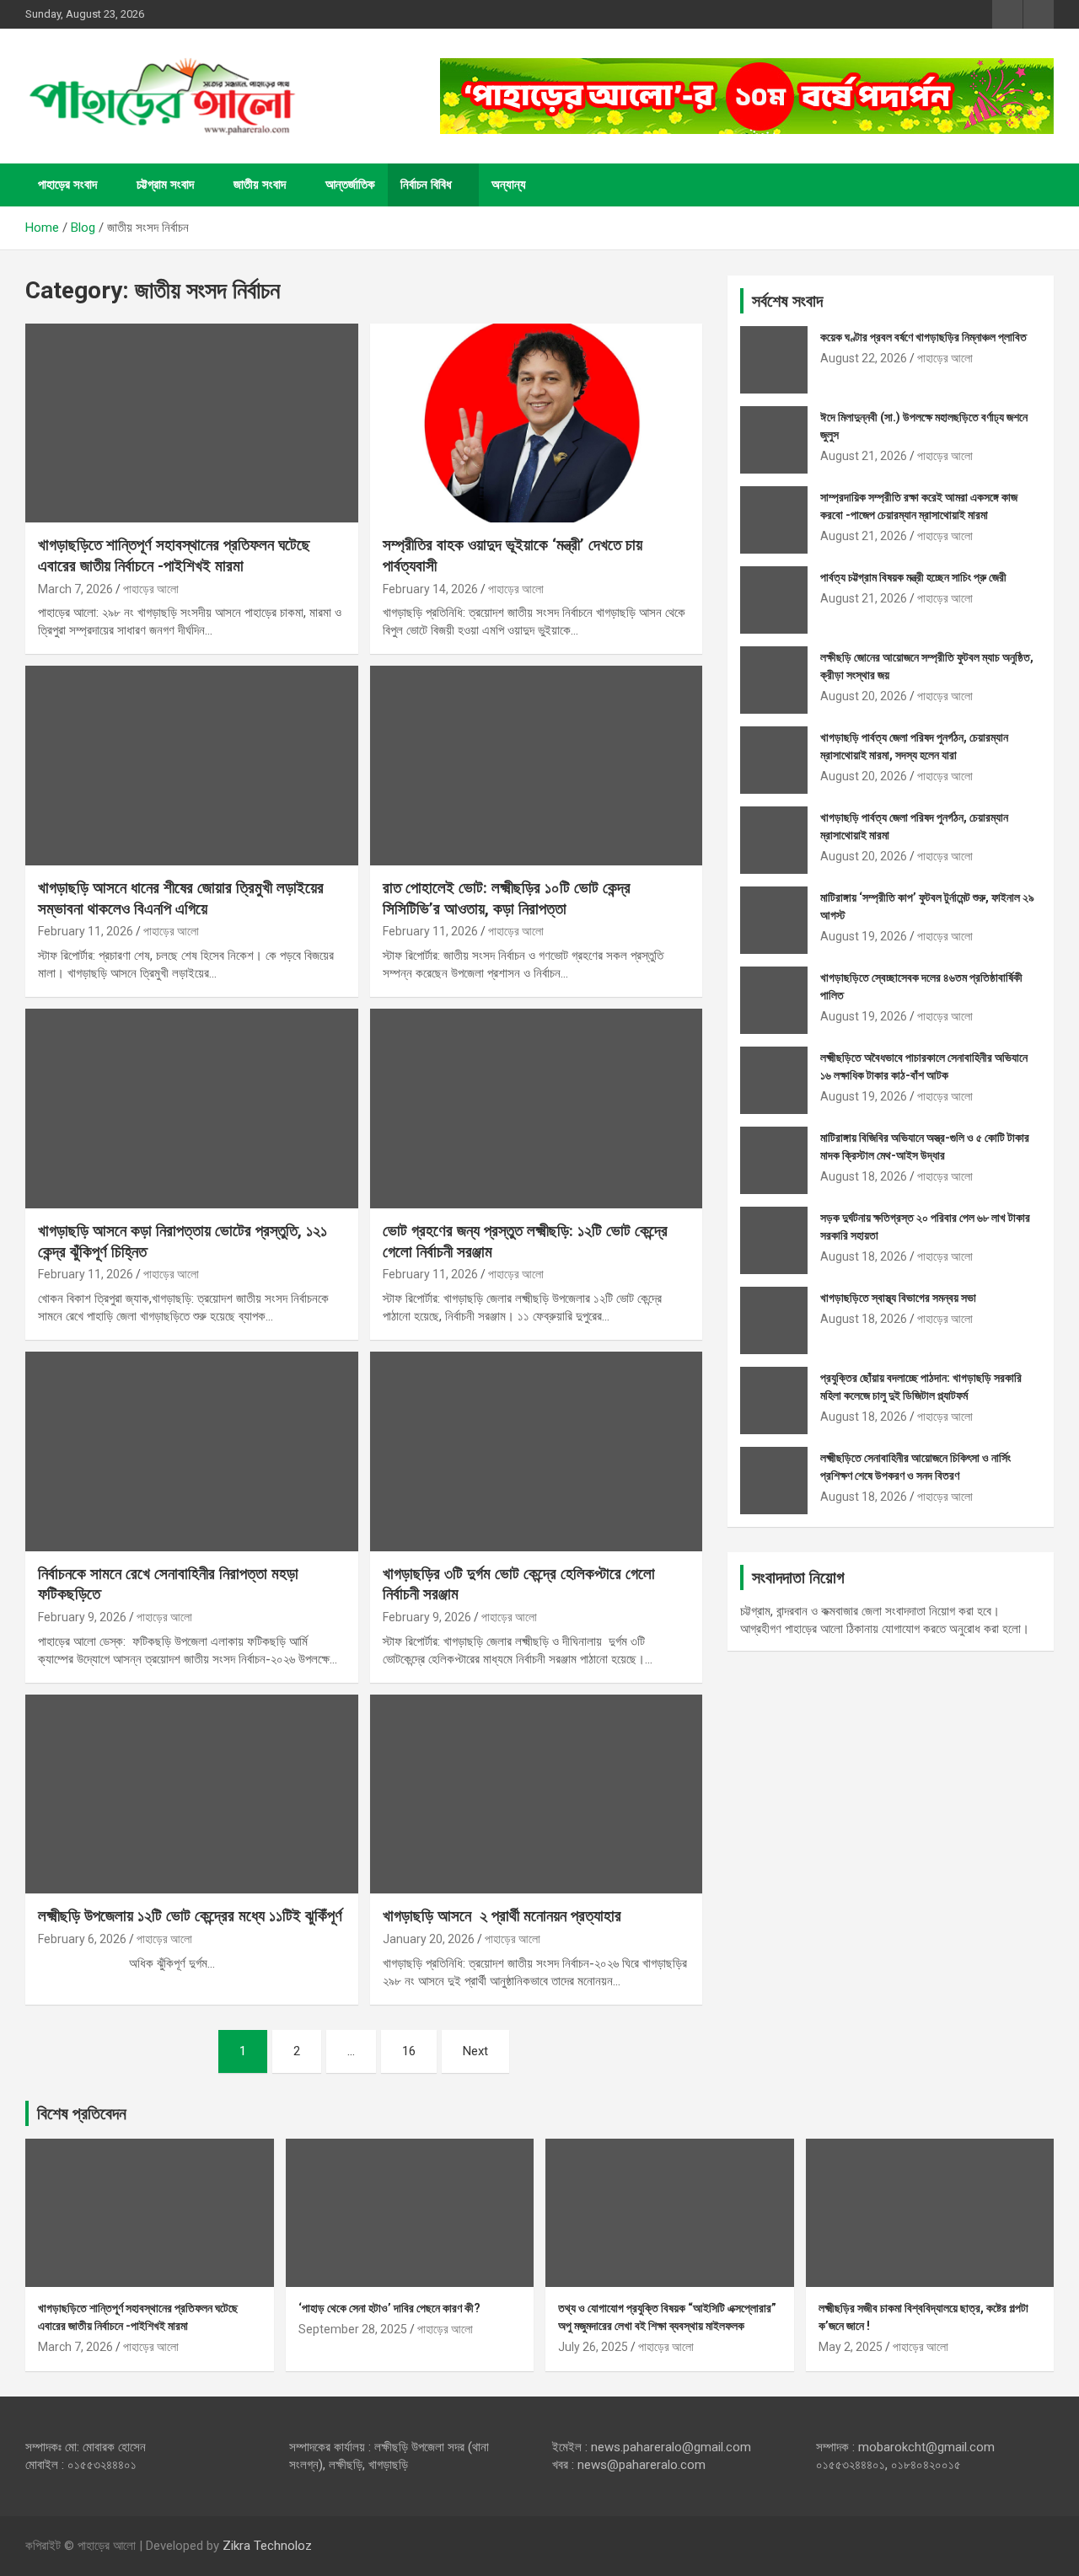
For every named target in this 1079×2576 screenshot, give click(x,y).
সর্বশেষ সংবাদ (787, 301)
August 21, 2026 (864, 456)
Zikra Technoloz (267, 2546)
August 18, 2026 (864, 1176)
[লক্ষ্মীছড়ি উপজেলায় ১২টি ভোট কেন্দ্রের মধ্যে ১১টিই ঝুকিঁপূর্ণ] (192, 1794)
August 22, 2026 (864, 358)
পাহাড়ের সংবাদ (67, 185)
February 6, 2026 (82, 1939)
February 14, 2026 (430, 589)
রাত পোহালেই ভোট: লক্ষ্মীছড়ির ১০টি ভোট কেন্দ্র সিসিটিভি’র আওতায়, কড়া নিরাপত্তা (507, 898)
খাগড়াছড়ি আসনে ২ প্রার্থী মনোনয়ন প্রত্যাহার (502, 1916)
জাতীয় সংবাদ (260, 185)
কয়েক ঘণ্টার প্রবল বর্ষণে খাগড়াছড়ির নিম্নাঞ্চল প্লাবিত (923, 337)
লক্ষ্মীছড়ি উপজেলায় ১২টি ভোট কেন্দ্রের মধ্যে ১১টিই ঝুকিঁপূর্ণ (190, 1916)
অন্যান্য (509, 185)
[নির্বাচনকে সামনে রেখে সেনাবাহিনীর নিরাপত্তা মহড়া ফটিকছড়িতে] (192, 1451)
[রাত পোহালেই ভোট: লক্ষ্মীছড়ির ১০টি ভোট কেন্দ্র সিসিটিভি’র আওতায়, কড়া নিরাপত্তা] (536, 766)
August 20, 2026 (864, 696)
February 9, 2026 (82, 1617)
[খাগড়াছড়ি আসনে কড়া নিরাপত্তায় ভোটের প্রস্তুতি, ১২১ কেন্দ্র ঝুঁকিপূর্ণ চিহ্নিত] (192, 1108)
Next (475, 2051)
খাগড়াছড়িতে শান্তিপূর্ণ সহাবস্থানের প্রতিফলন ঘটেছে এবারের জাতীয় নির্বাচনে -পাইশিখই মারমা (174, 555)
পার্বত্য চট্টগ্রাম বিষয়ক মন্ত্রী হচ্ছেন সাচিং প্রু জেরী (913, 577)
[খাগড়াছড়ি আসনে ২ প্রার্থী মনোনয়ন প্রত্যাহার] (536, 1794)
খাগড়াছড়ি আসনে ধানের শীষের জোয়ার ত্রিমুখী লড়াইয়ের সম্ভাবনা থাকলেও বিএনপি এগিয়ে (181, 898)
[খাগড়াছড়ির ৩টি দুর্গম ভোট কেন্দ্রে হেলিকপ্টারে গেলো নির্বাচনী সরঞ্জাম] (536, 1451)
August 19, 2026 (864, 936)
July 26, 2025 (593, 2347)
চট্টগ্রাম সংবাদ (165, 185)
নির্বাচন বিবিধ (426, 185)
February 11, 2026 (86, 931)
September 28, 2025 (353, 2329)
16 (409, 2051)
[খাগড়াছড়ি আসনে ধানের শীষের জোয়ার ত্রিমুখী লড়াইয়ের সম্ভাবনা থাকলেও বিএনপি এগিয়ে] (192, 766)
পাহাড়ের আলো (151, 589)
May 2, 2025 (851, 2347)
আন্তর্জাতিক (350, 185)
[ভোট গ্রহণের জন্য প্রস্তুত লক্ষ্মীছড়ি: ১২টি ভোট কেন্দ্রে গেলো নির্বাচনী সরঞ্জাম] (536, 1108)
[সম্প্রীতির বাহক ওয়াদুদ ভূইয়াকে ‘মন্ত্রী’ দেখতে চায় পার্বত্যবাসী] (536, 423)
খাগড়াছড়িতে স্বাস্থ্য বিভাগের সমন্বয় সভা (898, 1298)
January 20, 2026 (429, 1939)
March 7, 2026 (75, 589)
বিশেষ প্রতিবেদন (82, 2113)
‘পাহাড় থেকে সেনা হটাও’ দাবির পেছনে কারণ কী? (389, 2308)
